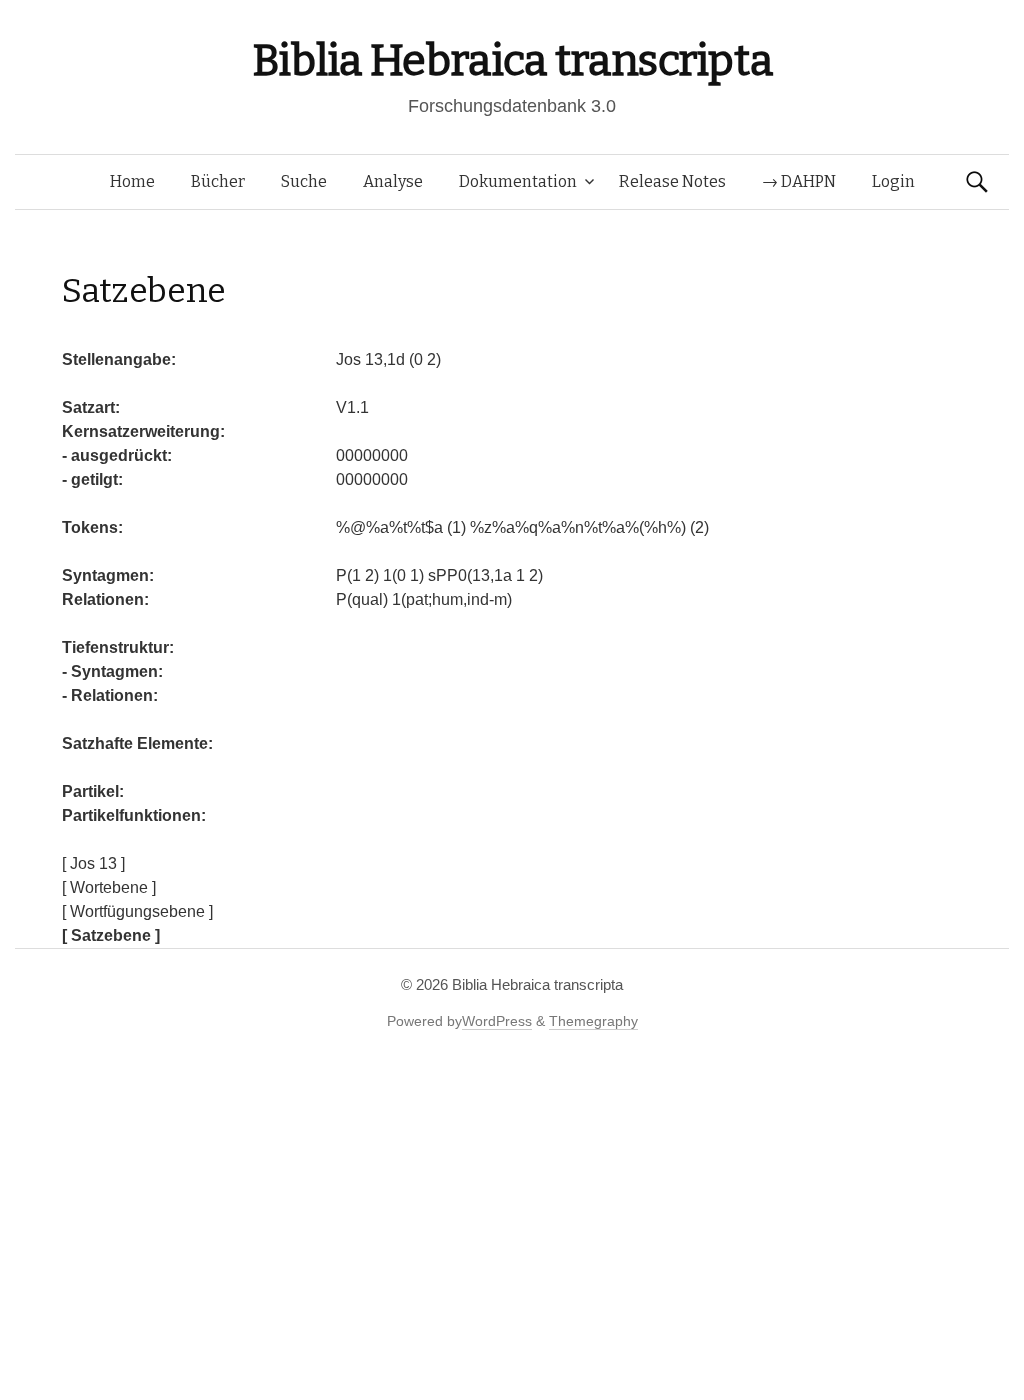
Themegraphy (593, 1021)
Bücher (218, 181)
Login (893, 181)
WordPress (497, 1021)
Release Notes (672, 181)
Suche (304, 181)
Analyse (393, 181)
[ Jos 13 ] (93, 863)
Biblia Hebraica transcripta (512, 60)
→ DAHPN (799, 181)
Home (132, 181)
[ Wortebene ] (109, 887)
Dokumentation (518, 181)
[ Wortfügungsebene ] (137, 911)
